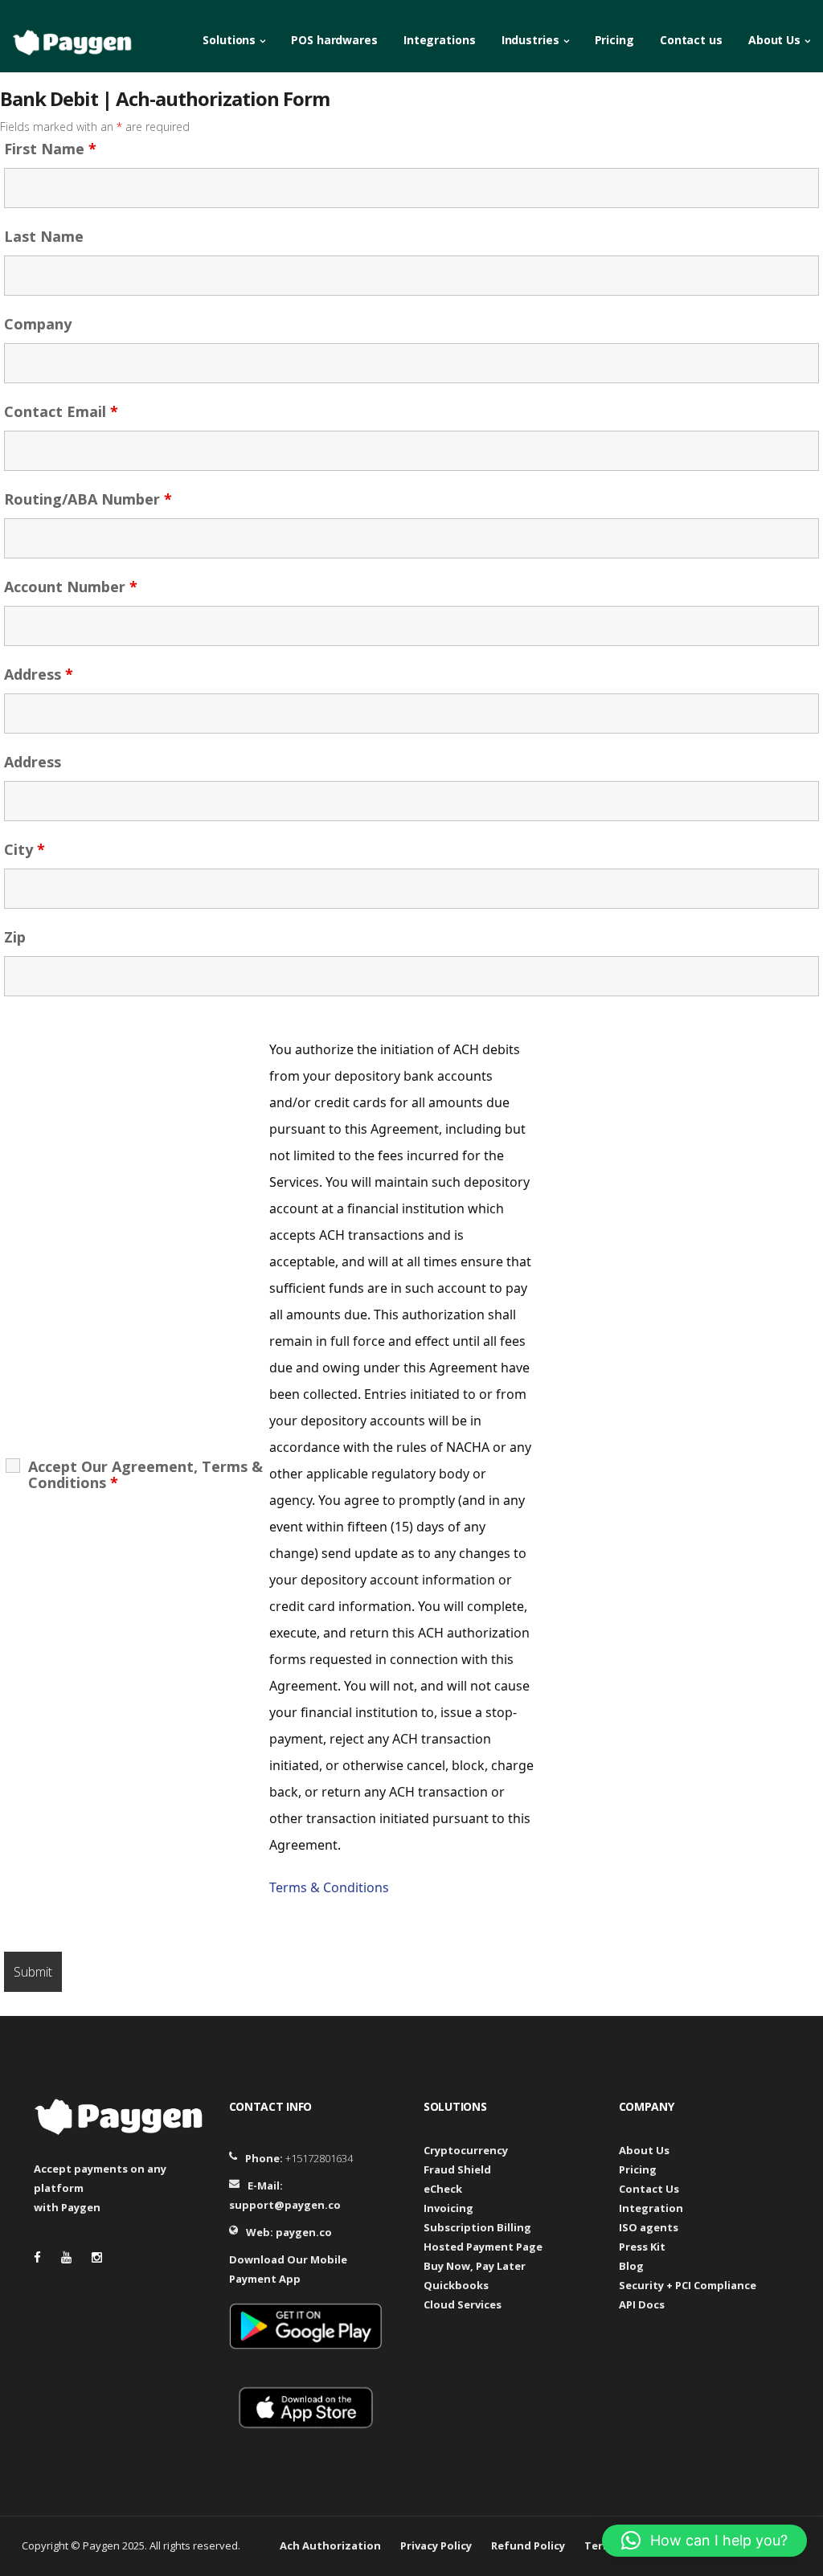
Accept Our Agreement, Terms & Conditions (145, 1474)
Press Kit (642, 2247)
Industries (530, 40)
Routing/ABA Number (88, 499)
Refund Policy (528, 2545)
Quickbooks (456, 2285)
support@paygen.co (285, 2205)
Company (38, 324)
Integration (651, 2208)
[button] (704, 2541)
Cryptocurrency (466, 2150)
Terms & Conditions (329, 1887)
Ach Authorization (330, 2545)
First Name (50, 149)
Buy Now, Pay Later (475, 2266)
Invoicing (448, 2208)
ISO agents (649, 2227)
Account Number (71, 587)
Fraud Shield (457, 2169)
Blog (631, 2266)
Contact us (691, 40)
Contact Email (61, 411)
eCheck (443, 2189)
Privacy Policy (436, 2545)
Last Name (44, 236)
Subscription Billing (477, 2227)
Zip (15, 937)
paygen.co (304, 2232)
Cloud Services (463, 2304)
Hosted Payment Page (483, 2247)
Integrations (440, 40)
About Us (774, 40)
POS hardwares (334, 40)
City (25, 849)
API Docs (642, 2304)
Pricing (614, 40)
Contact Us (649, 2189)
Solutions (229, 40)
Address (39, 674)
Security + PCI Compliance (688, 2285)
